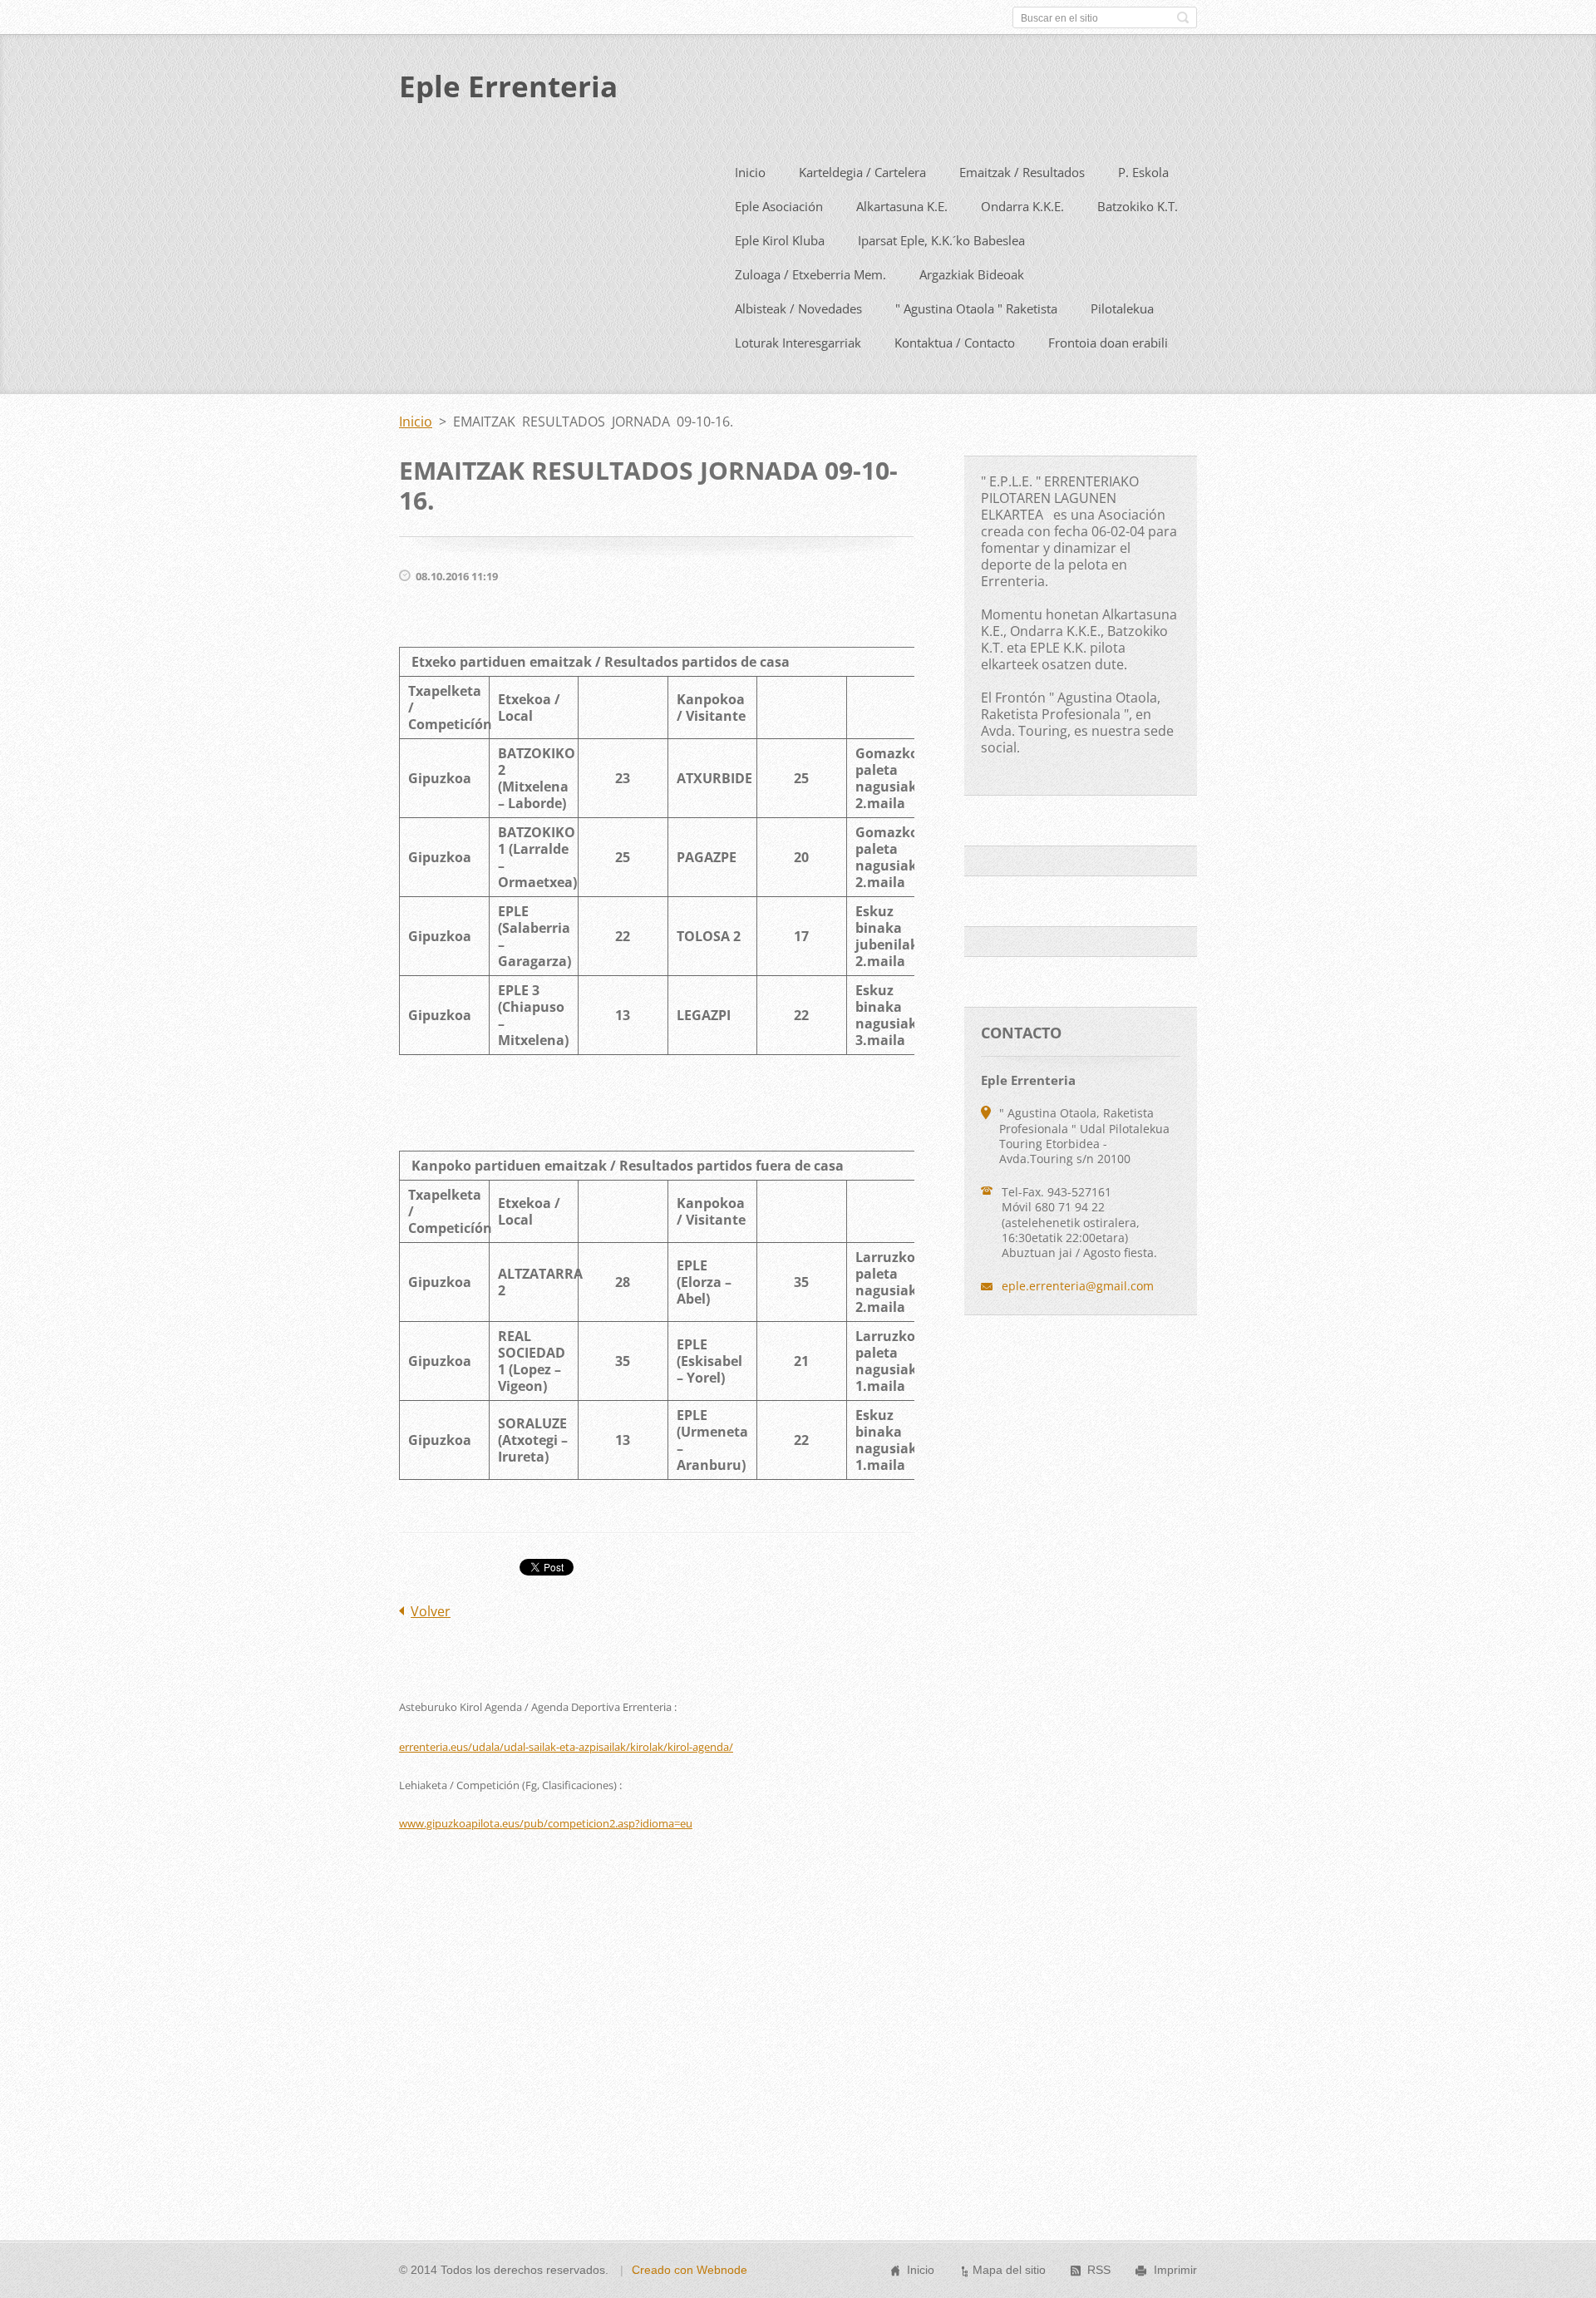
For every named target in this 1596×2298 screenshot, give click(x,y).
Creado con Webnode (690, 2270)
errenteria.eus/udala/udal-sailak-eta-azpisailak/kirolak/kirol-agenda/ (566, 1747)
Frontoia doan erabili (1108, 343)
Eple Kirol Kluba (780, 240)
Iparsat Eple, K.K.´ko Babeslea (941, 240)
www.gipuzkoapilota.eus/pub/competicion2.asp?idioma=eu (546, 1823)
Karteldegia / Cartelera (862, 172)
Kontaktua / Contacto (955, 343)
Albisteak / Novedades (798, 308)
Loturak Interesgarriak (798, 343)
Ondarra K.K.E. (1022, 206)
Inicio (750, 172)
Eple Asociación (779, 206)
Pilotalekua (1122, 308)
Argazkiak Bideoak (972, 274)
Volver (431, 1611)
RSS (1099, 2270)
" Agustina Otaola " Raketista (976, 308)
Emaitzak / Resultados (1022, 172)
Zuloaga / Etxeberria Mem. (810, 274)
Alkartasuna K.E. (902, 206)
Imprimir (1175, 2270)
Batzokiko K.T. (1138, 206)
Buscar (1183, 17)
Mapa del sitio (1009, 2270)
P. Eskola (1143, 172)
